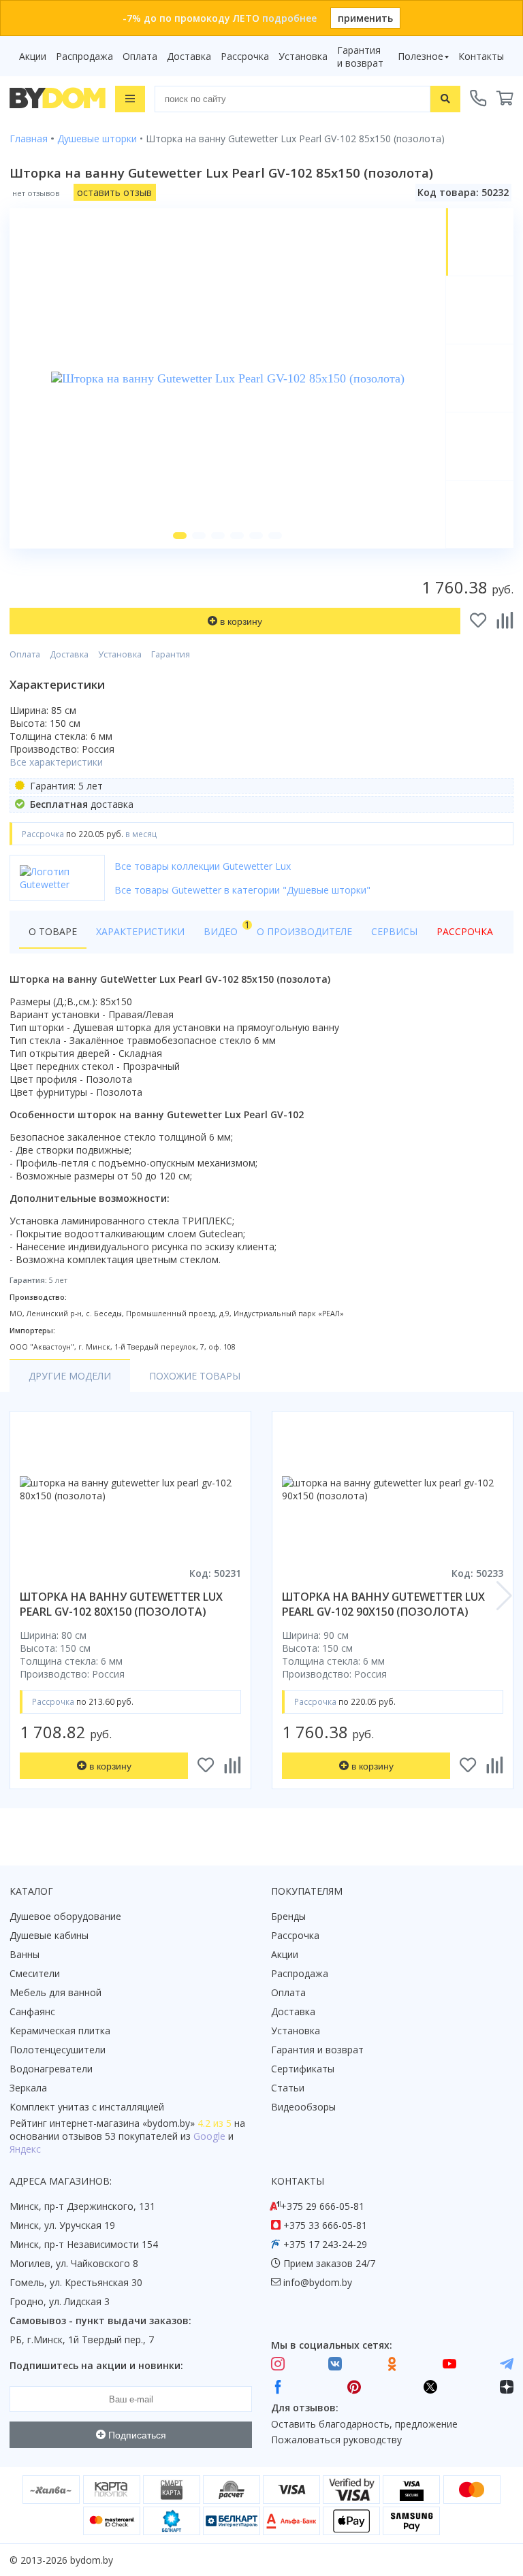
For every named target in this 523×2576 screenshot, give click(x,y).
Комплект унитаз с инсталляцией (87, 2107)
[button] (180, 536)
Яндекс (25, 2149)
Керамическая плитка (60, 2031)
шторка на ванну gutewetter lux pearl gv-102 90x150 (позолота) (383, 1604)
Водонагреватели (51, 2069)
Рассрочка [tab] (465, 931)
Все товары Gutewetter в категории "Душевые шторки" (242, 890)
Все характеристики (56, 762)
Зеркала (28, 2088)
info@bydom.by (318, 2282)
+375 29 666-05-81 (322, 2206)
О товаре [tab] (53, 931)
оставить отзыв (114, 192)
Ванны (25, 1954)
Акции (33, 56)
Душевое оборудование (65, 1916)
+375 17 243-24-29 (325, 2244)
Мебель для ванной (56, 1992)
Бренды (288, 1916)
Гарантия (171, 654)
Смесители (35, 1973)
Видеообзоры (303, 2107)
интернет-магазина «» (122, 2123)
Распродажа (84, 56)
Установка (303, 56)
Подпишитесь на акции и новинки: (96, 2365)
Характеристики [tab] (140, 931)
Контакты (481, 56)
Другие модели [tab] (70, 1376)
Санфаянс (32, 2011)
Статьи (288, 2088)
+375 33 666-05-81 (325, 2225)
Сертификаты (303, 2069)
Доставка (189, 56)
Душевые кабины (49, 1935)
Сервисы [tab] (394, 931)
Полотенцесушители (58, 2050)
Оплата (140, 56)
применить (365, 18)
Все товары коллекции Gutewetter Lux (203, 866)
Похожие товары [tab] (195, 1376)
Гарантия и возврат (360, 56)
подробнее (289, 18)
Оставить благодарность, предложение (364, 2424)
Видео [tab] (225, 928)
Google (209, 2136)
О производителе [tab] (304, 931)
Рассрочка (245, 56)
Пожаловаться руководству (336, 2440)
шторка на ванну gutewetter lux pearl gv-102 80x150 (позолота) (121, 1604)
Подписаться (136, 2435)
